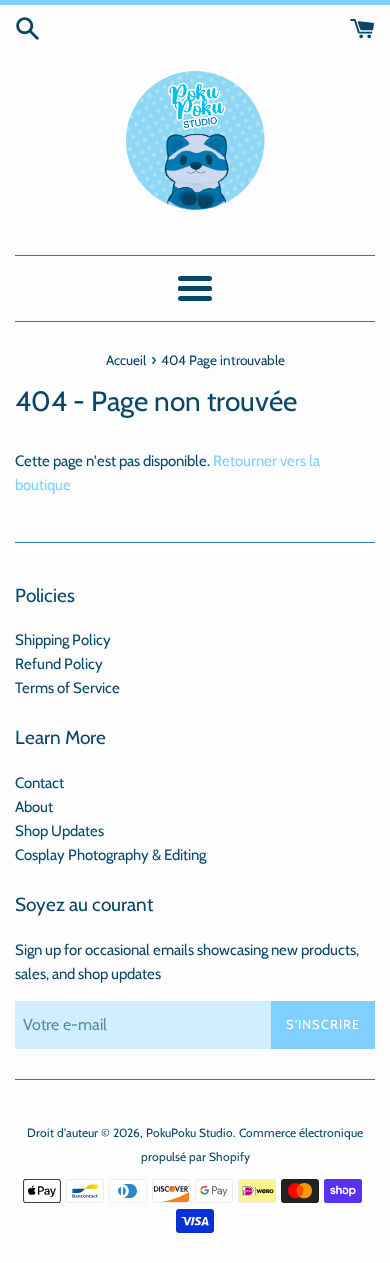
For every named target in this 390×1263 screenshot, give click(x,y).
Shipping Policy (63, 640)
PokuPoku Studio (189, 1132)
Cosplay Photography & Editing (110, 855)
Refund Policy (59, 664)
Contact (39, 783)
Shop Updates (59, 831)
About (34, 807)
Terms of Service (67, 688)
